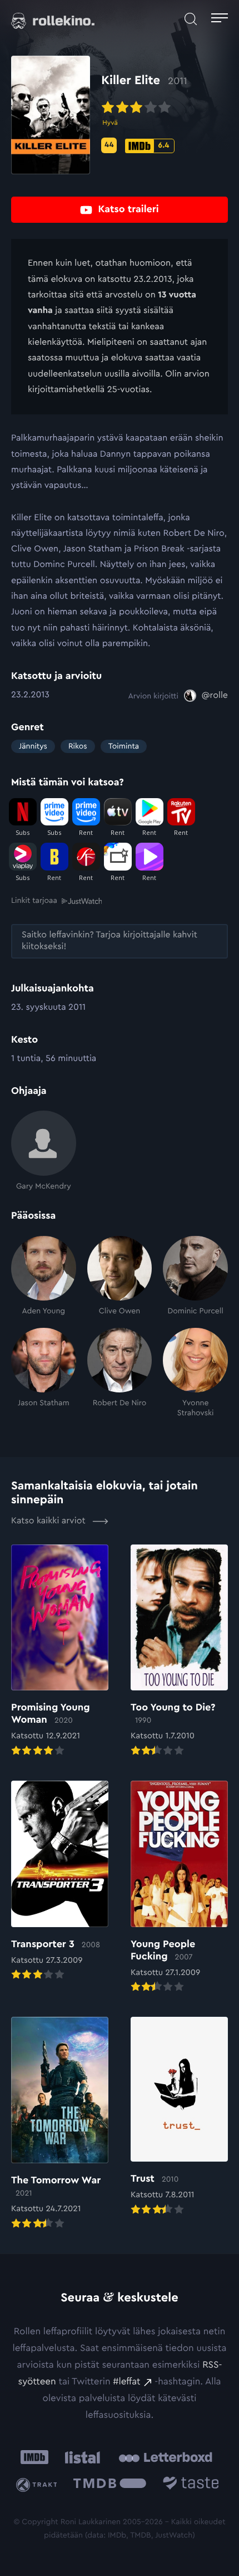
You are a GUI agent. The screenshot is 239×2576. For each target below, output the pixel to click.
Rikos (78, 746)
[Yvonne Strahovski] (195, 1373)
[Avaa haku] (191, 19)
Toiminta (124, 746)
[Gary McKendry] (44, 1151)
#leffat (126, 2382)
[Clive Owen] (120, 1276)
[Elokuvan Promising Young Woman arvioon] (60, 1651)
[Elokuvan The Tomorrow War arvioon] (60, 2124)
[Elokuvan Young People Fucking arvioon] (179, 1888)
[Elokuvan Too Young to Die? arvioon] (179, 1651)
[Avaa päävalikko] (220, 19)
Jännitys (33, 746)
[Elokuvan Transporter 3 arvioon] (60, 1881)
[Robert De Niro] (120, 1373)
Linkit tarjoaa (34, 901)
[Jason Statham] (44, 1373)
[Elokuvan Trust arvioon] (179, 2117)
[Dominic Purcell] (195, 1276)
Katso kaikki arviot (49, 1521)
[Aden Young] (44, 1276)
